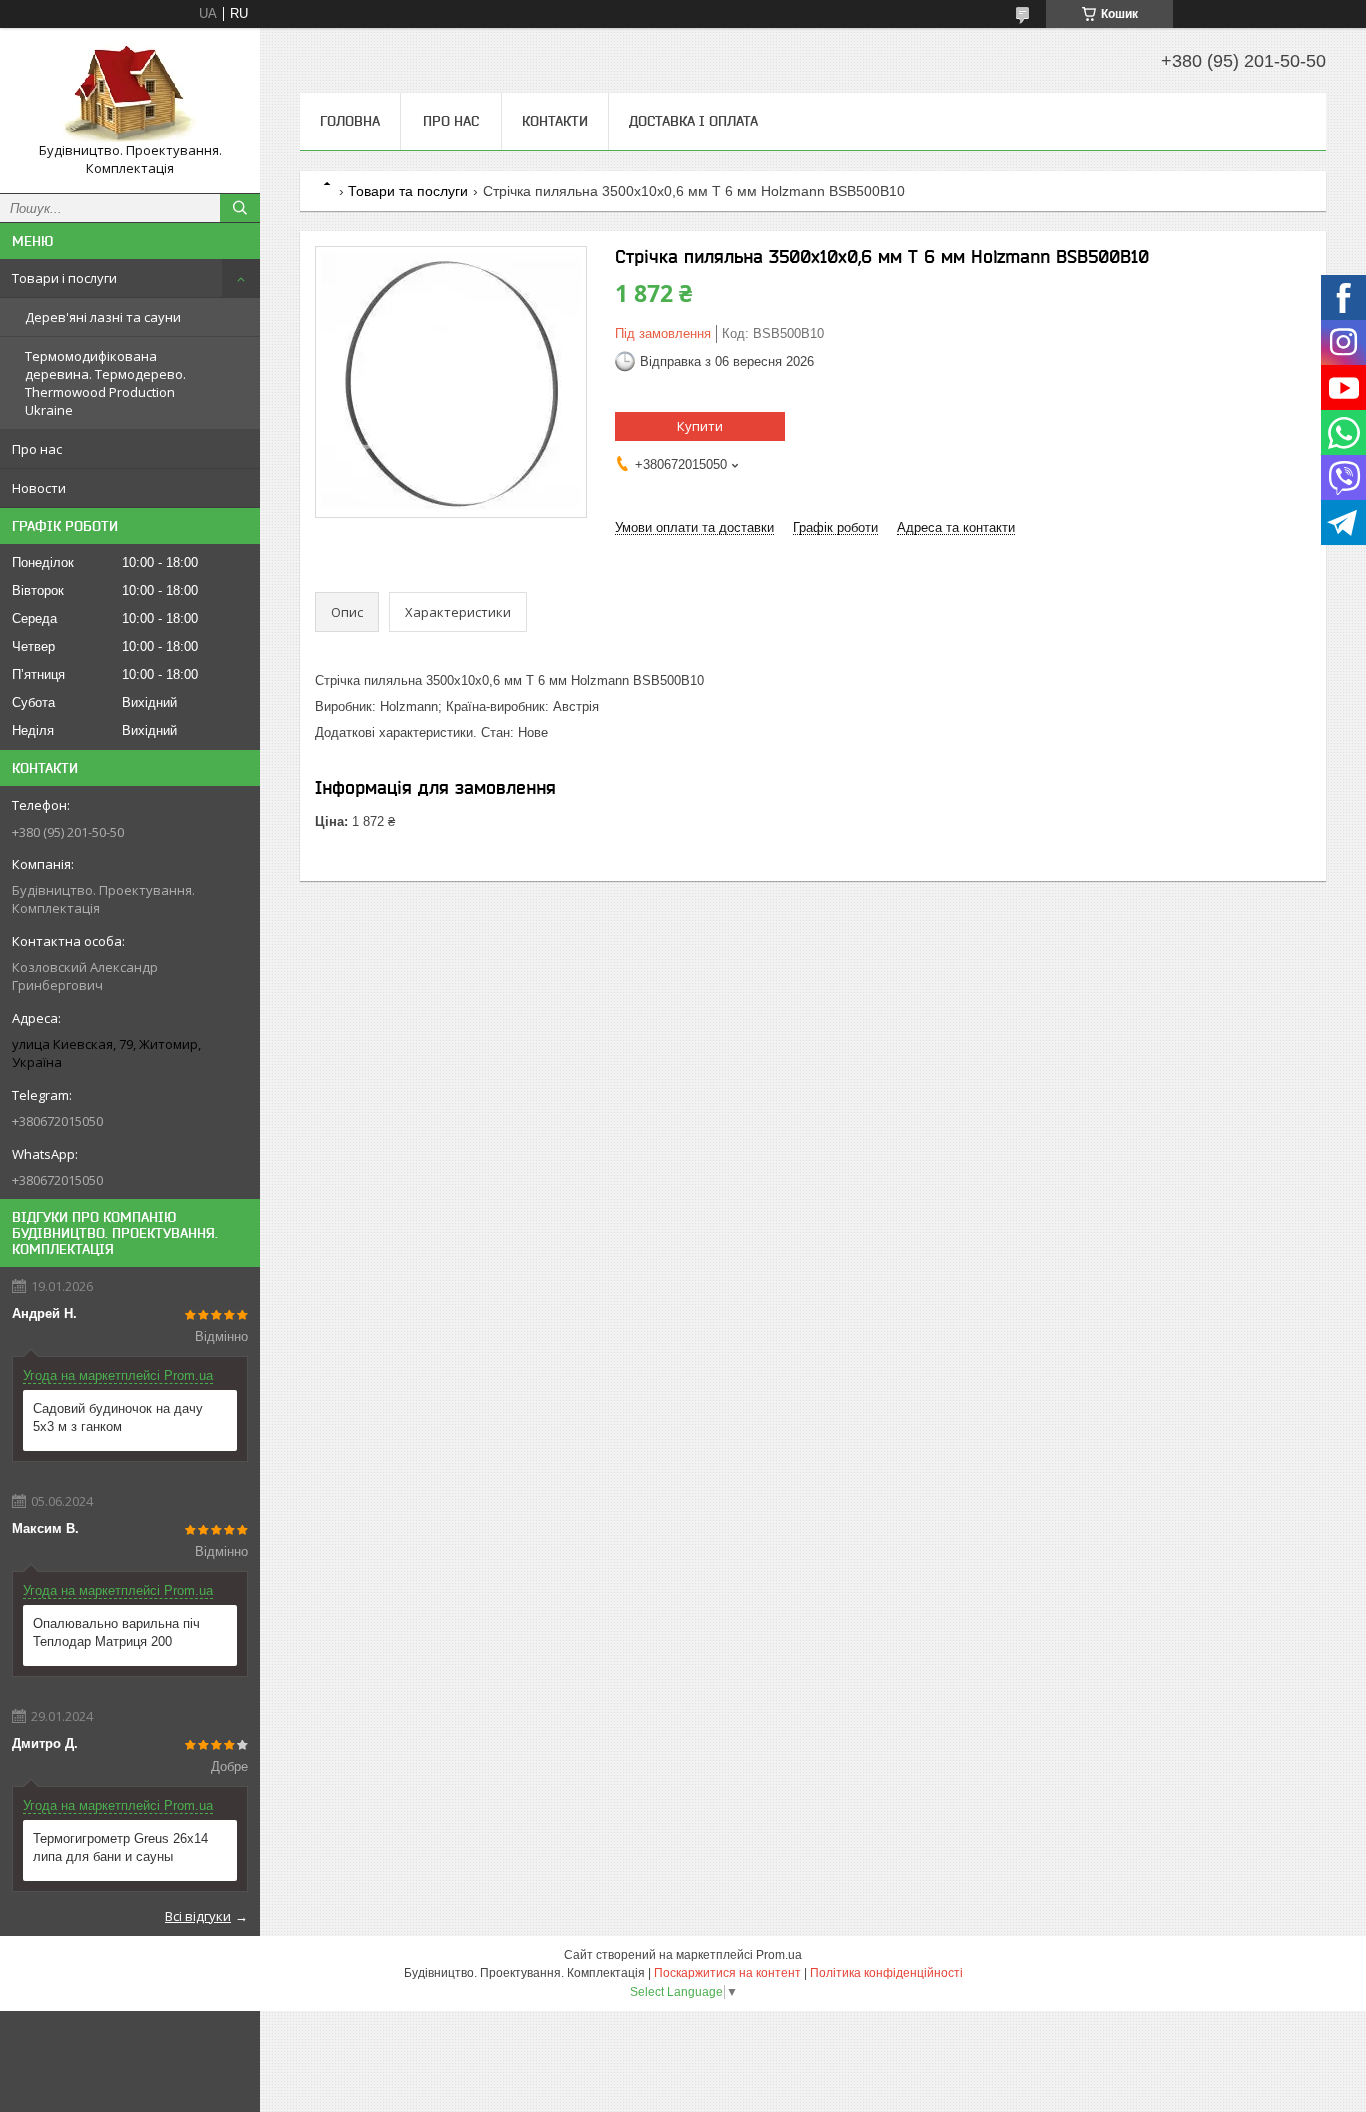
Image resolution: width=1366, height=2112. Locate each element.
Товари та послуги (408, 191)
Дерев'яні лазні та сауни (103, 317)
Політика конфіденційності (886, 1973)
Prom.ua (779, 1955)
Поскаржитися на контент (727, 1973)
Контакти (555, 121)
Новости (39, 488)
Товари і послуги (64, 278)
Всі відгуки (198, 1916)
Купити (700, 426)
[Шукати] (240, 208)
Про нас (37, 449)
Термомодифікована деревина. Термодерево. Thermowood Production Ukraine (105, 383)
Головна (350, 121)
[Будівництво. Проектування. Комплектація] (130, 92)
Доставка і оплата (693, 121)
